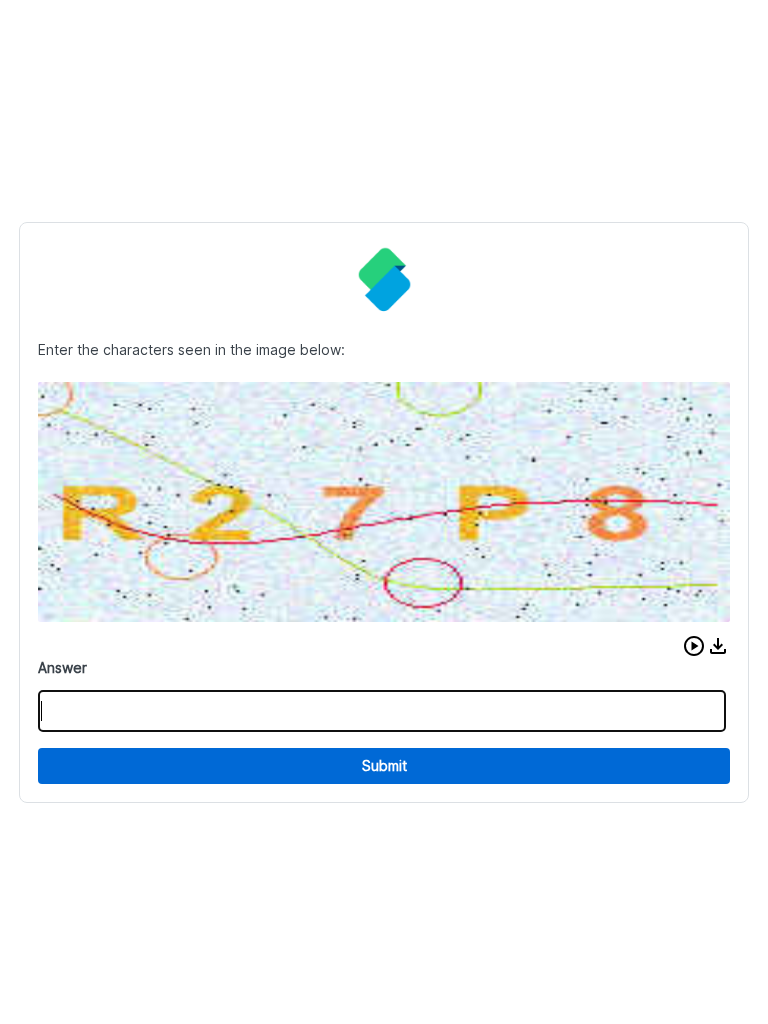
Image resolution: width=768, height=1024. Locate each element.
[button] (694, 646)
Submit (384, 765)
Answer (62, 667)
